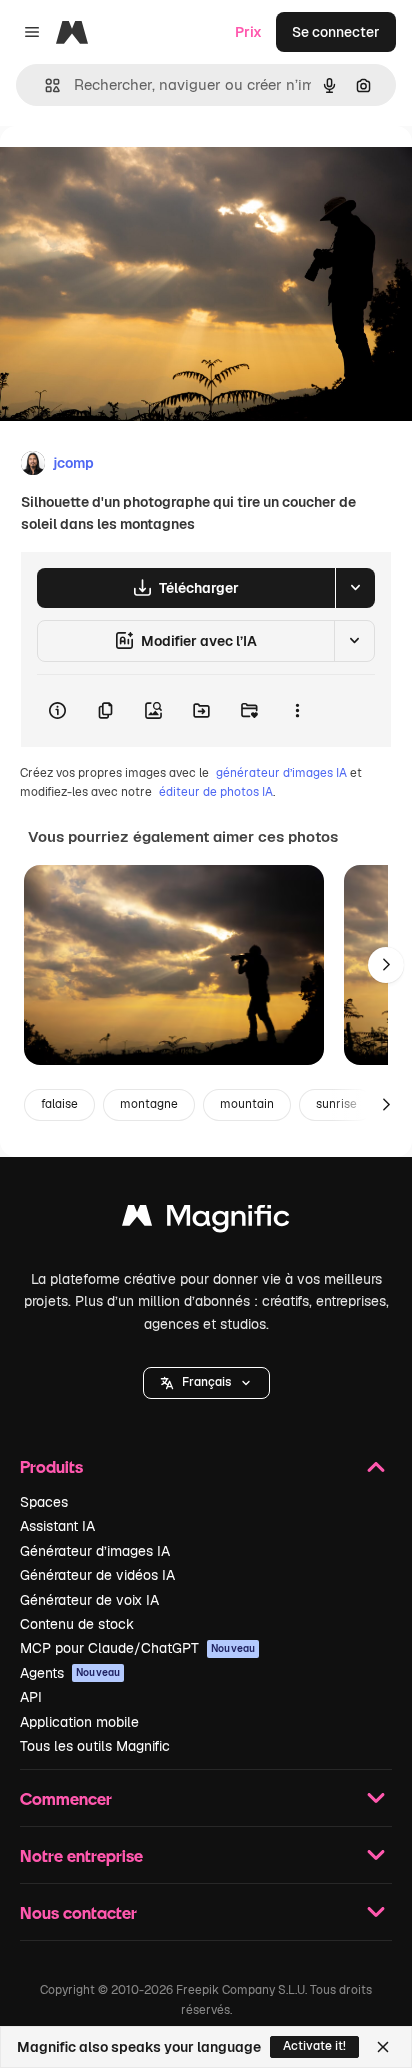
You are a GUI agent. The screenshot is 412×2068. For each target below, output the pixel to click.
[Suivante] (386, 965)
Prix (248, 32)
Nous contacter (78, 1912)
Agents (70, 1673)
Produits (51, 1466)
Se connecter (336, 32)
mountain (247, 1104)
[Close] (383, 2047)
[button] (206, 1383)
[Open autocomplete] (44, 85)
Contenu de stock (77, 1624)
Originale (132, 171)
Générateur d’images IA (95, 1551)
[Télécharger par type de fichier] (355, 588)
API (31, 1697)
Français (206, 1382)
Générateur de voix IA (89, 1600)
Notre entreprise (81, 1855)
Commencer (66, 1798)
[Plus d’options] (297, 711)
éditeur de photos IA (216, 792)
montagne (149, 1104)
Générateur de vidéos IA (97, 1575)
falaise (59, 1104)
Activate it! (314, 2046)
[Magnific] (206, 1220)
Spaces (44, 1502)
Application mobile (79, 1722)
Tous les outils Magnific (95, 1746)
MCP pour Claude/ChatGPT (137, 1648)
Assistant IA (57, 1526)
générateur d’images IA (281, 773)
